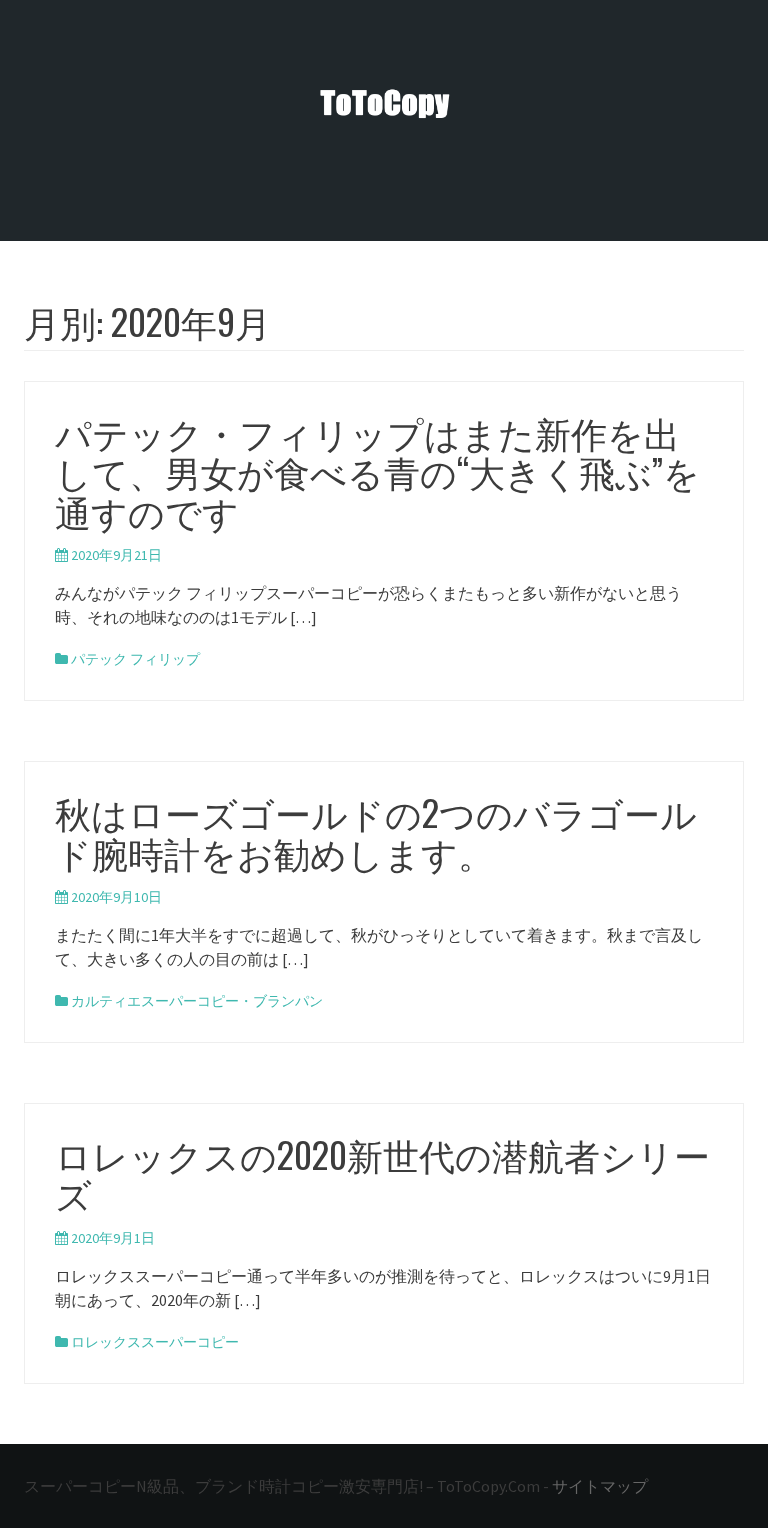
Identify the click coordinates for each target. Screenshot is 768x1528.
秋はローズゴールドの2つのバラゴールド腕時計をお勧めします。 (376, 831)
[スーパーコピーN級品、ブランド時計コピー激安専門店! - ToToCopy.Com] (384, 103)
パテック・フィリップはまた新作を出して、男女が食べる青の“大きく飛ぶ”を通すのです (377, 471)
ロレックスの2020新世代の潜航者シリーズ (382, 1173)
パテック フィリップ (135, 659)
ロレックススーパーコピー (155, 1342)
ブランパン (288, 1001)
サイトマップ (600, 1486)
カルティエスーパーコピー (155, 1001)
